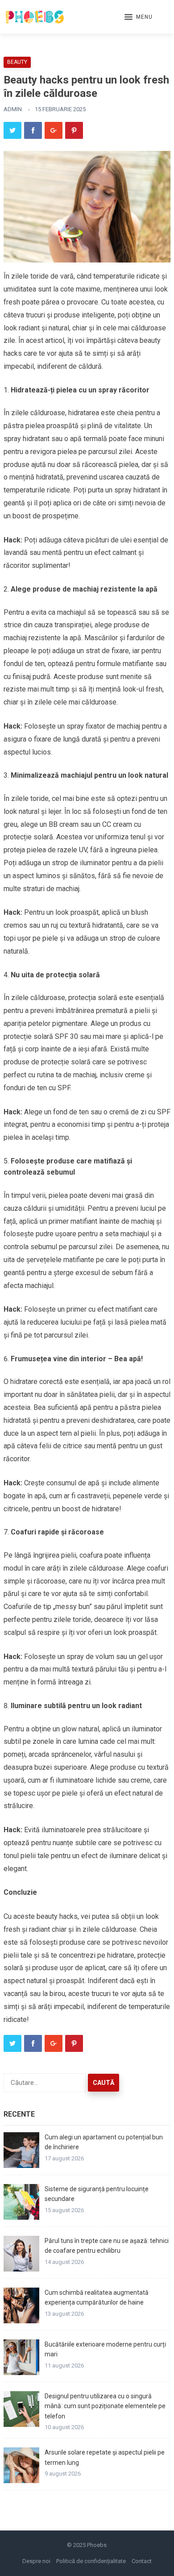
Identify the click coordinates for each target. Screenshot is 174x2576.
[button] (139, 17)
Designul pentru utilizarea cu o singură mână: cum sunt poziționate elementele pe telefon (105, 2406)
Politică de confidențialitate (91, 2561)
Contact (142, 2561)
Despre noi (36, 2561)
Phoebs (97, 2545)
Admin (13, 109)
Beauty (17, 62)
